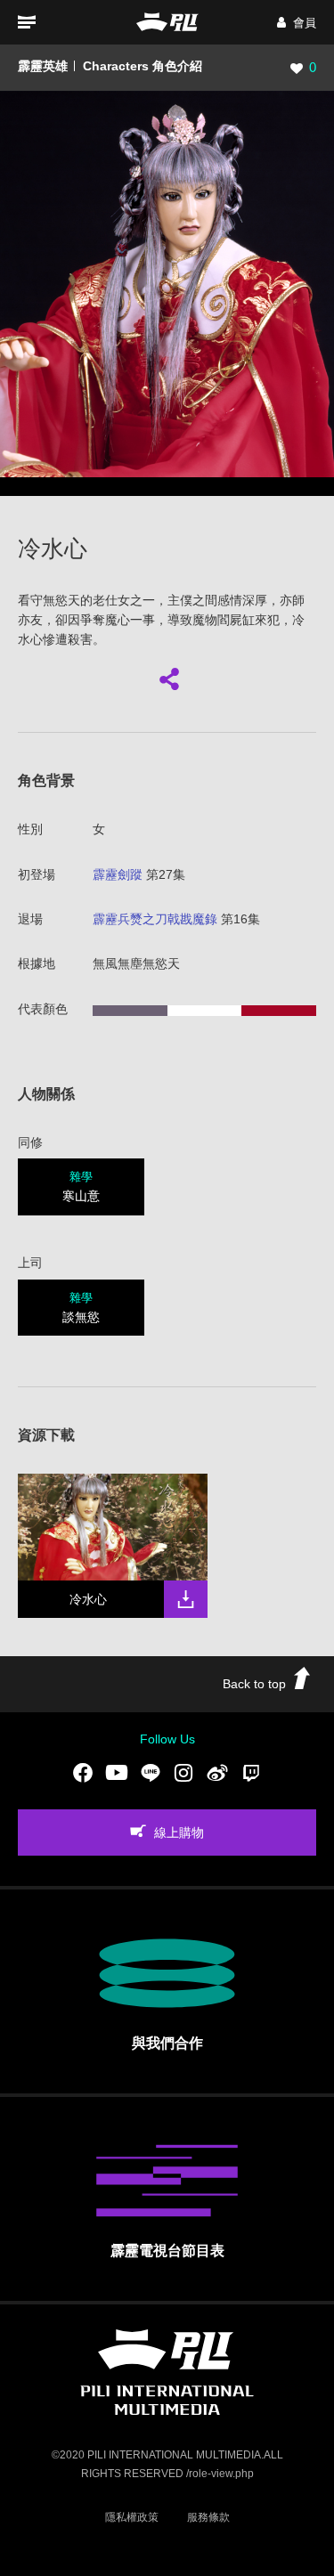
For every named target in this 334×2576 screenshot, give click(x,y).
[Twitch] (251, 1773)
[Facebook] (83, 1773)
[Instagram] (183, 1773)
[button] (297, 23)
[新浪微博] (217, 1773)
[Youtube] (117, 1773)
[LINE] (151, 1773)
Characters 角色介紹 (143, 66)
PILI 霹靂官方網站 (167, 22)
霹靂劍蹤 (118, 874)
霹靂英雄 (43, 66)
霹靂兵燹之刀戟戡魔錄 (155, 919)
